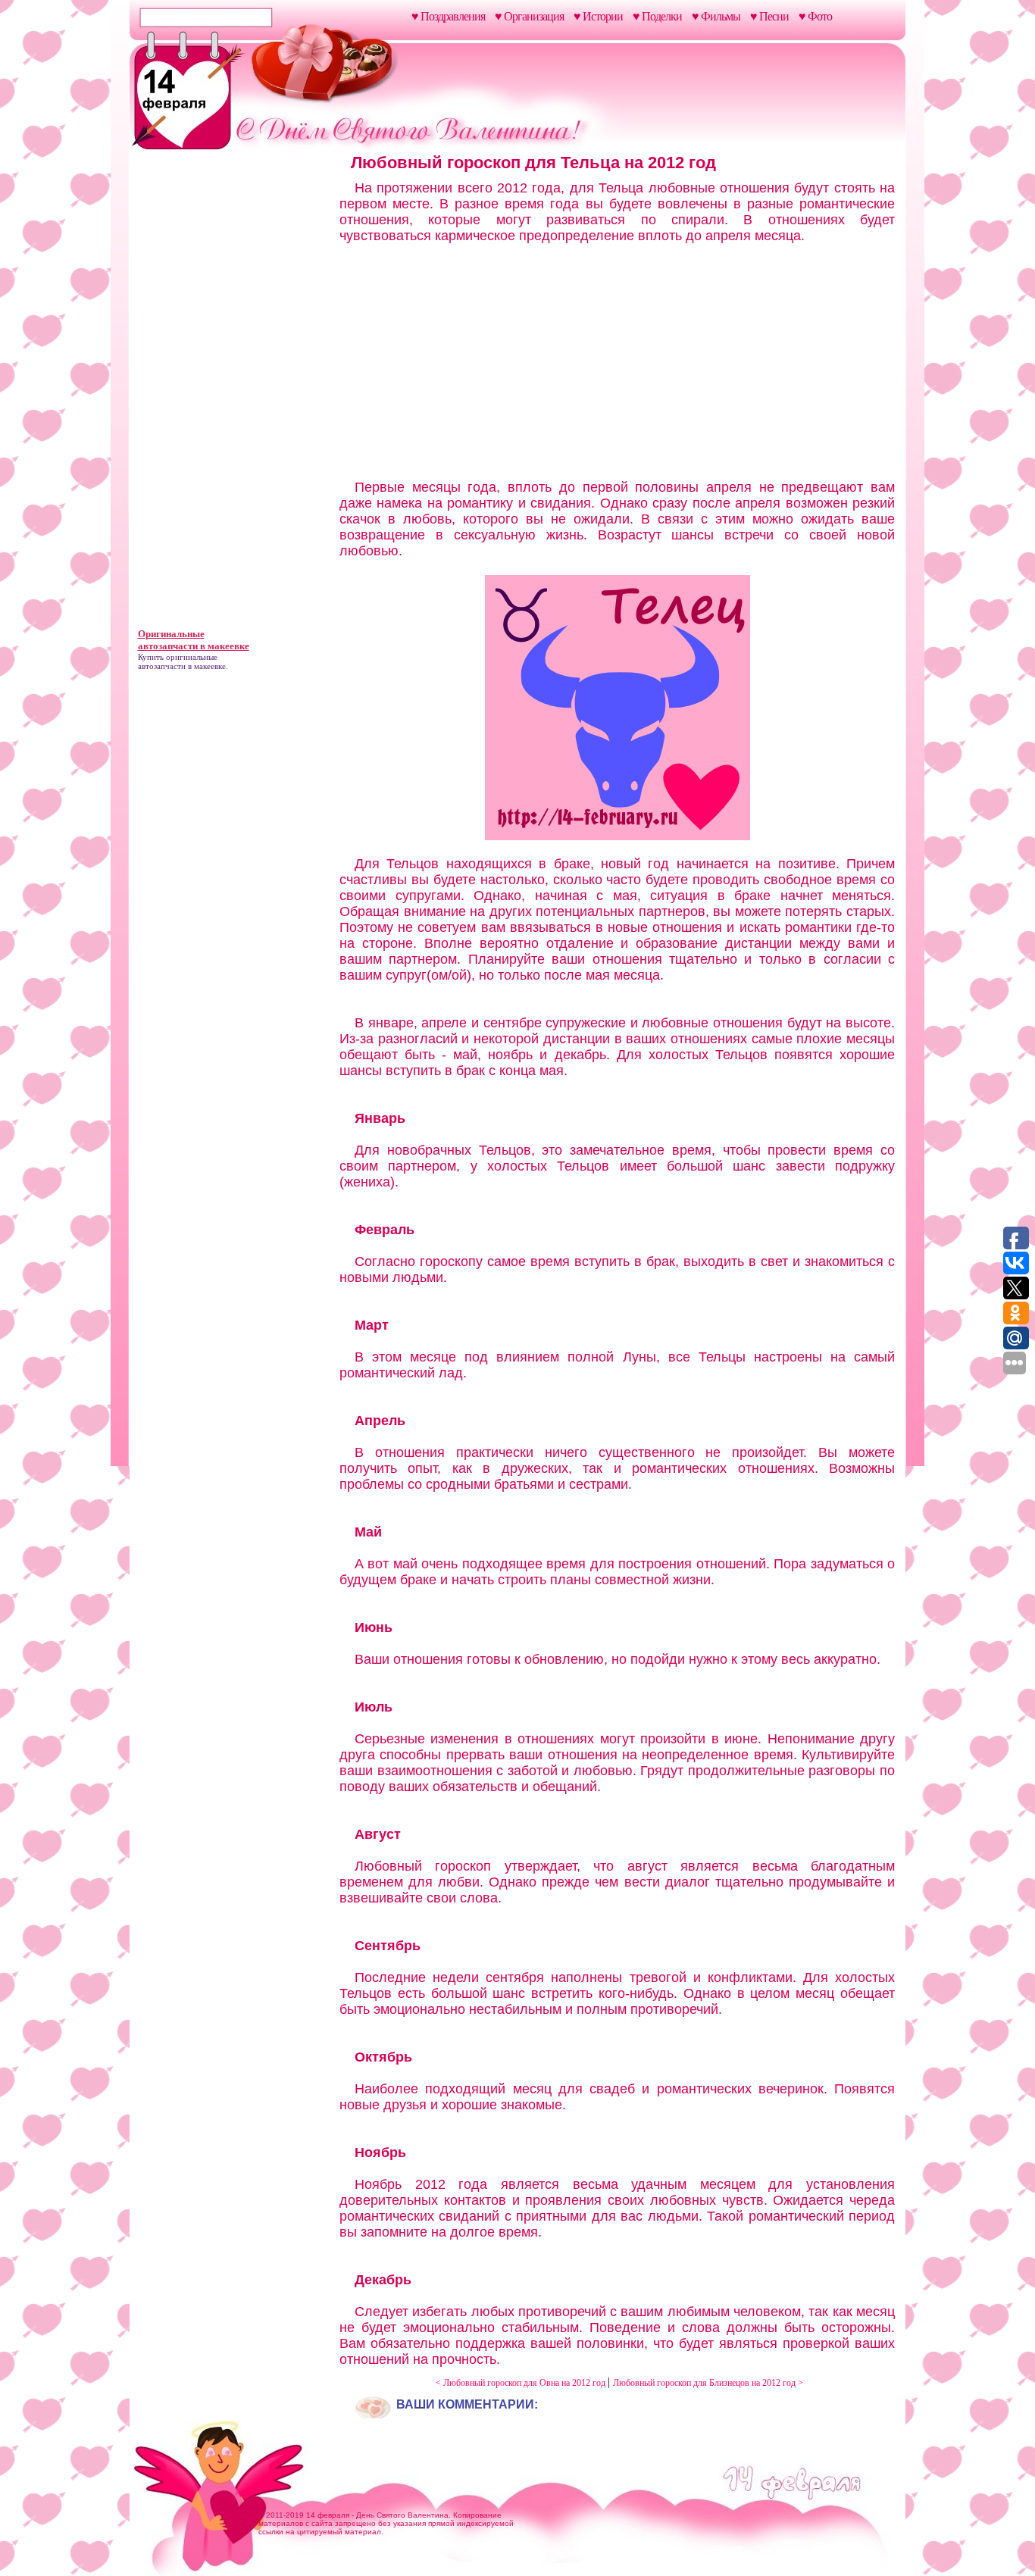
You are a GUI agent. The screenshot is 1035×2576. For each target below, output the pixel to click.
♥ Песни (769, 16)
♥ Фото (815, 16)
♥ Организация (529, 16)
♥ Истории (598, 16)
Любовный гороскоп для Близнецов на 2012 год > (708, 2383)
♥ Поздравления (448, 16)
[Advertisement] (232, 392)
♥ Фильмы (716, 16)
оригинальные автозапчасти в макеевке (182, 661)
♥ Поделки (657, 16)
